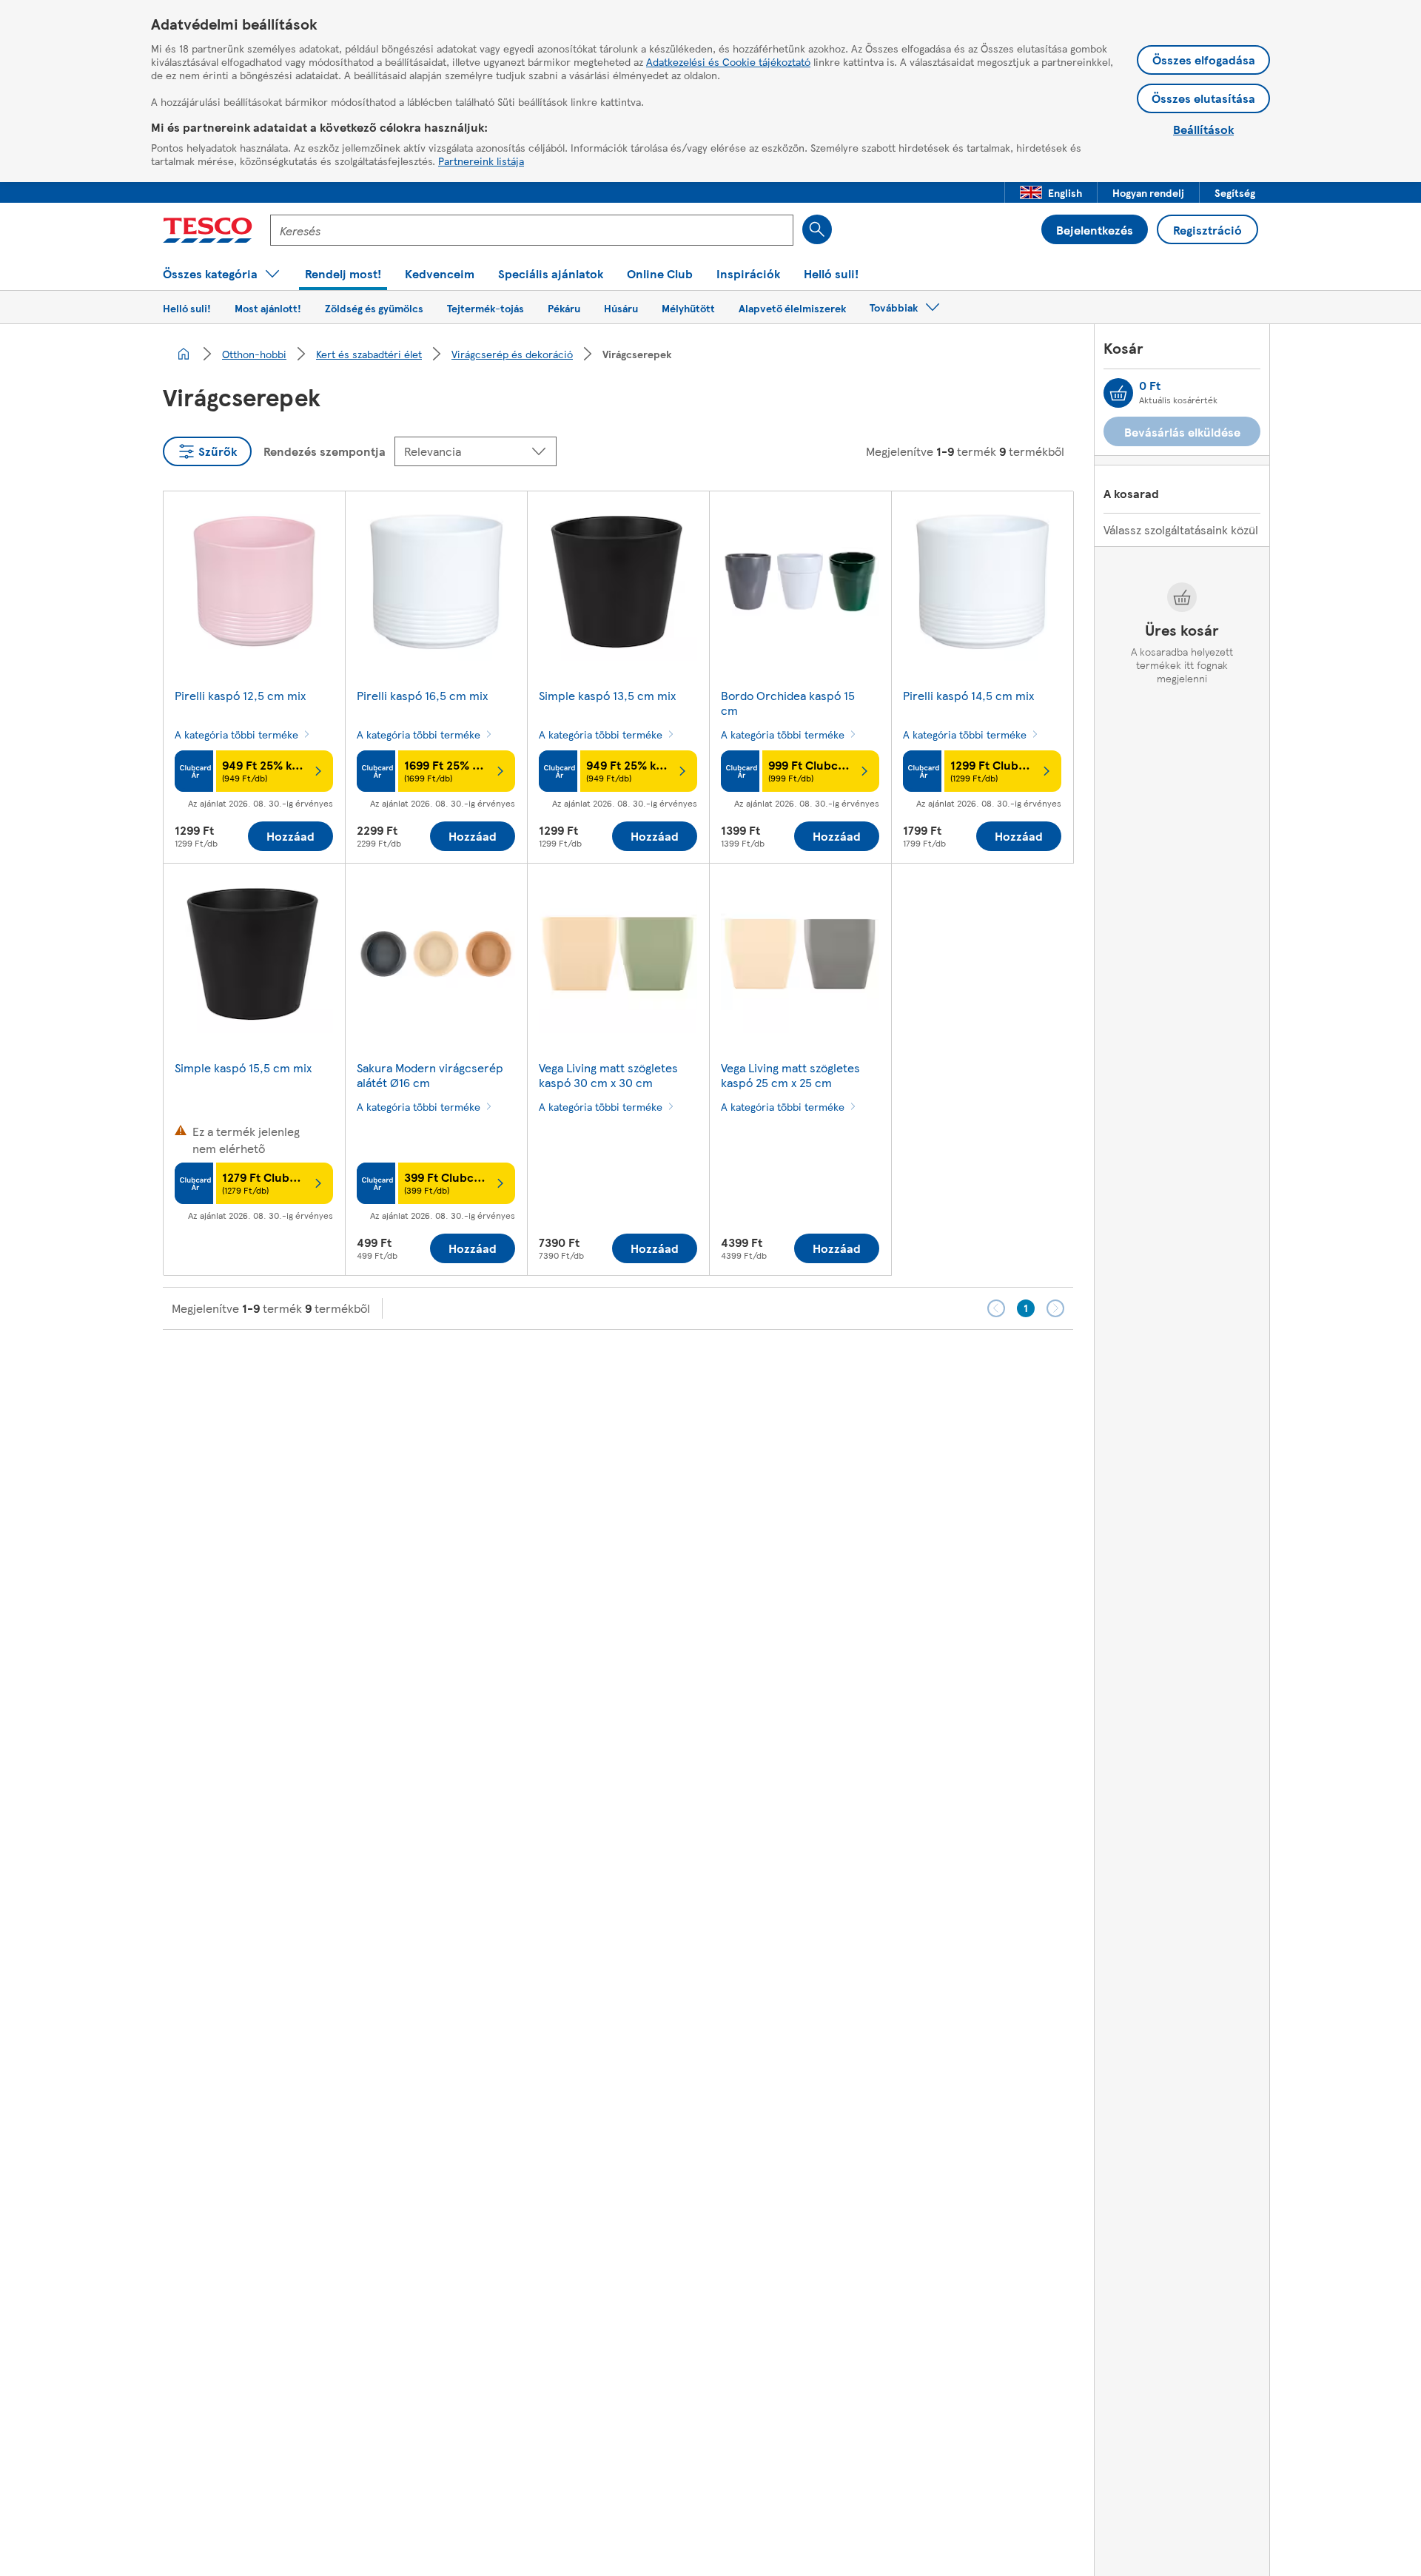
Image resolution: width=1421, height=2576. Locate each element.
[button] (1051, 192)
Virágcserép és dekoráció (512, 354)
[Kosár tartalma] (1118, 393)
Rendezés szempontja (325, 451)
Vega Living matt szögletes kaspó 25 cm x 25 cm (790, 1075)
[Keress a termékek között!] (817, 229)
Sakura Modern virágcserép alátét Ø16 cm (430, 1075)
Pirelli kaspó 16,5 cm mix (422, 695)
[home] (184, 354)
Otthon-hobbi (254, 354)
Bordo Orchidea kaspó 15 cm (788, 703)
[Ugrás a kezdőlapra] (208, 230)
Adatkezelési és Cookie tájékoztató (728, 61)
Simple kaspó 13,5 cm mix (607, 695)
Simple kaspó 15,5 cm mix (243, 1067)
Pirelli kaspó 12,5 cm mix (240, 695)
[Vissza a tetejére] (718, 1367)
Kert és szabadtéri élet (369, 354)
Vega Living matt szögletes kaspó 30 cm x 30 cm (608, 1075)
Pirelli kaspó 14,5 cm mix (968, 695)
